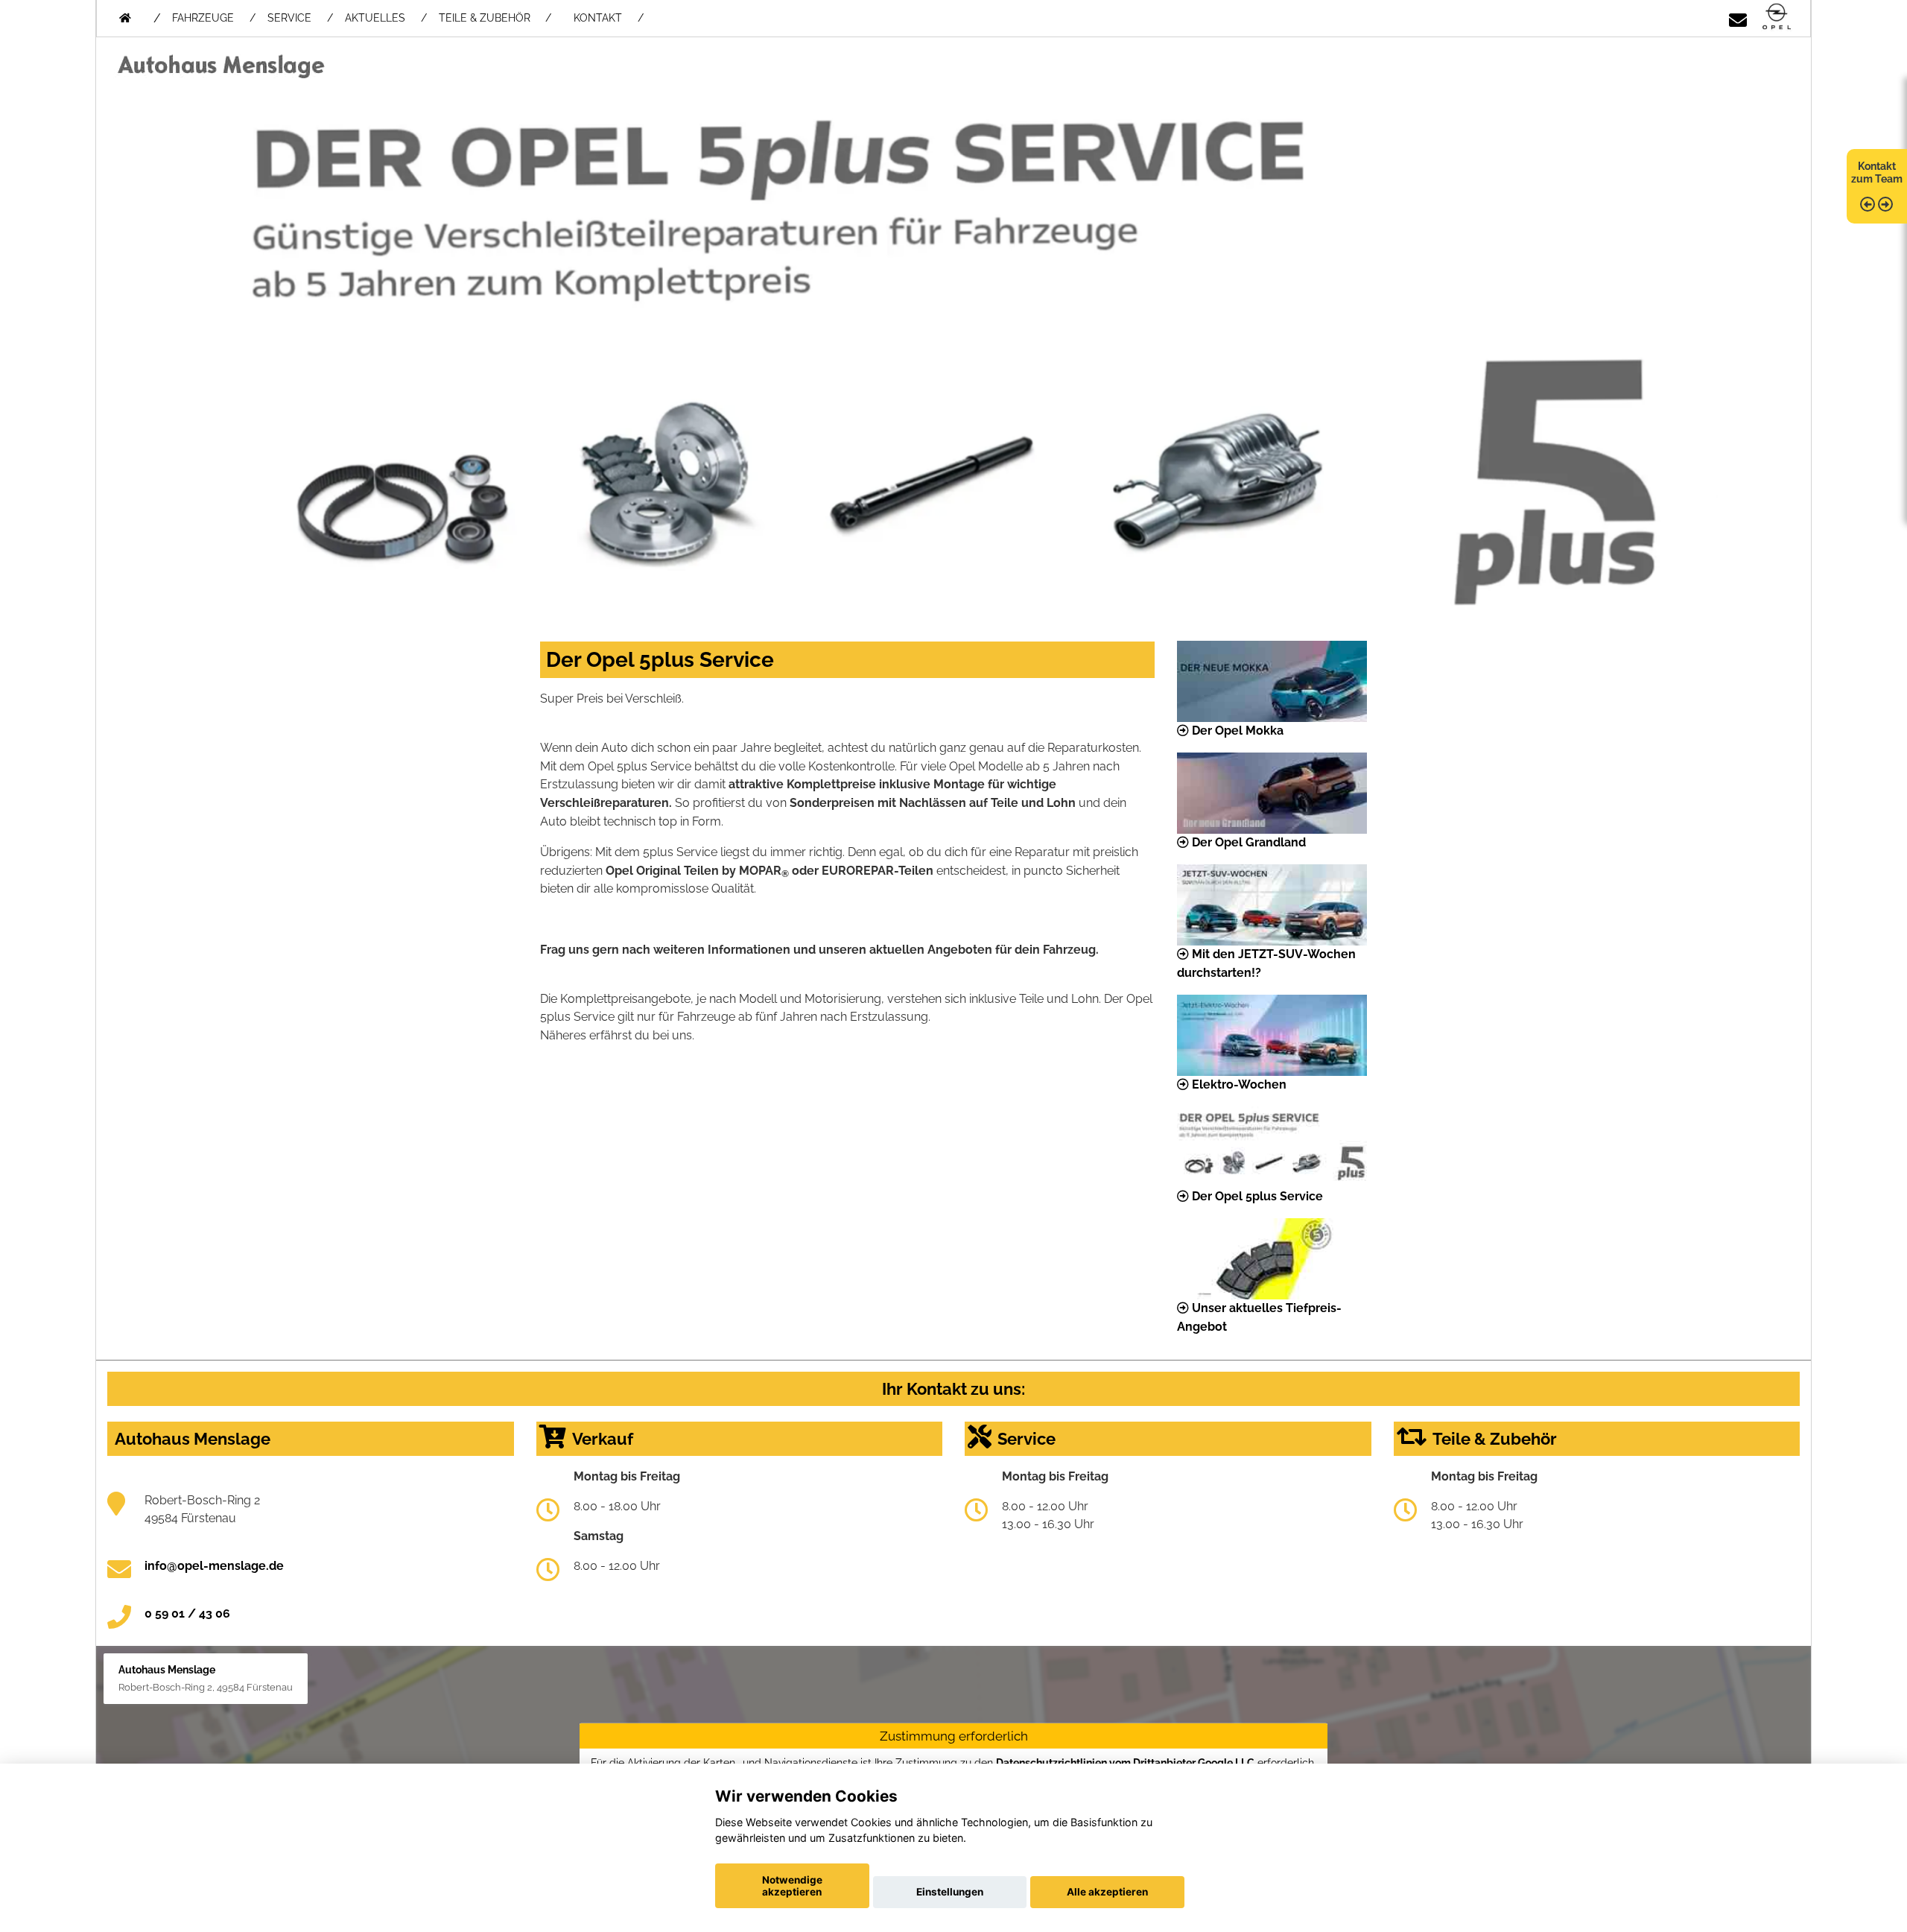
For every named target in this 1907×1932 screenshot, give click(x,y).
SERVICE (289, 18)
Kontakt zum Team (1877, 172)
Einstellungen (950, 1892)
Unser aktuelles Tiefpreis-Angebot (1259, 1317)
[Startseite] (1777, 18)
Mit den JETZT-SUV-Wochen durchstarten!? (1266, 963)
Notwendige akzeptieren (792, 1886)
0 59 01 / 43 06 (187, 1613)
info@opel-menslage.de (214, 1566)
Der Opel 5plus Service (1256, 1196)
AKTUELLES (375, 18)
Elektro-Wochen (1238, 1084)
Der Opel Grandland (1247, 842)
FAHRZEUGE (203, 18)
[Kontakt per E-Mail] (1738, 18)
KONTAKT (598, 18)
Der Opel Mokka (1236, 731)
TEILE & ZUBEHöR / (495, 18)
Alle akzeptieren (1107, 1892)
